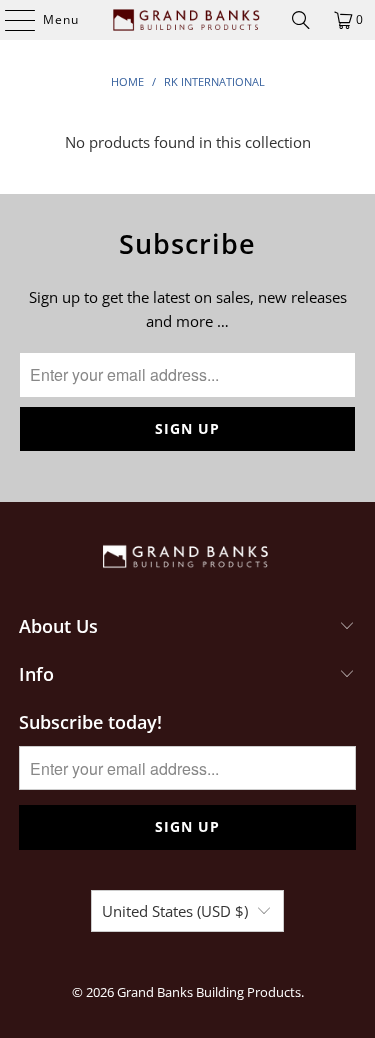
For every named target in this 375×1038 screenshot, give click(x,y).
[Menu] (10, 20)
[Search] (301, 20)
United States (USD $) (175, 911)
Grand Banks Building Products (209, 992)
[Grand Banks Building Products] (188, 20)
